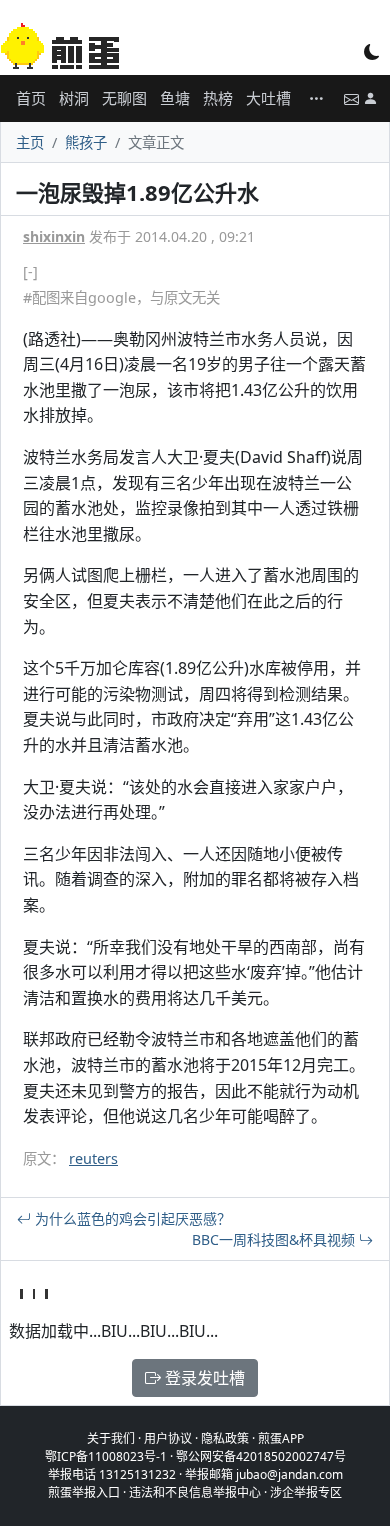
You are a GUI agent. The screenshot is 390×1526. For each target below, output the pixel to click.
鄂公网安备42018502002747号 (261, 1456)
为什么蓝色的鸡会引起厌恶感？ (131, 1218)
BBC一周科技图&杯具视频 (275, 1239)
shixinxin (54, 236)
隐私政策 (225, 1438)
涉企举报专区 (306, 1492)
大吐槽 (268, 98)
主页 (30, 142)
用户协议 (168, 1438)
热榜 (218, 98)
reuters (93, 1158)
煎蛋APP (281, 1438)
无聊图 (124, 98)
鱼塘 (175, 98)
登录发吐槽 (203, 1378)
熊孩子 (86, 142)
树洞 (74, 98)
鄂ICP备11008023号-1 (106, 1456)
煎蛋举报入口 (84, 1492)
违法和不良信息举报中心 (195, 1492)
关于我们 (111, 1438)
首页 (31, 98)
